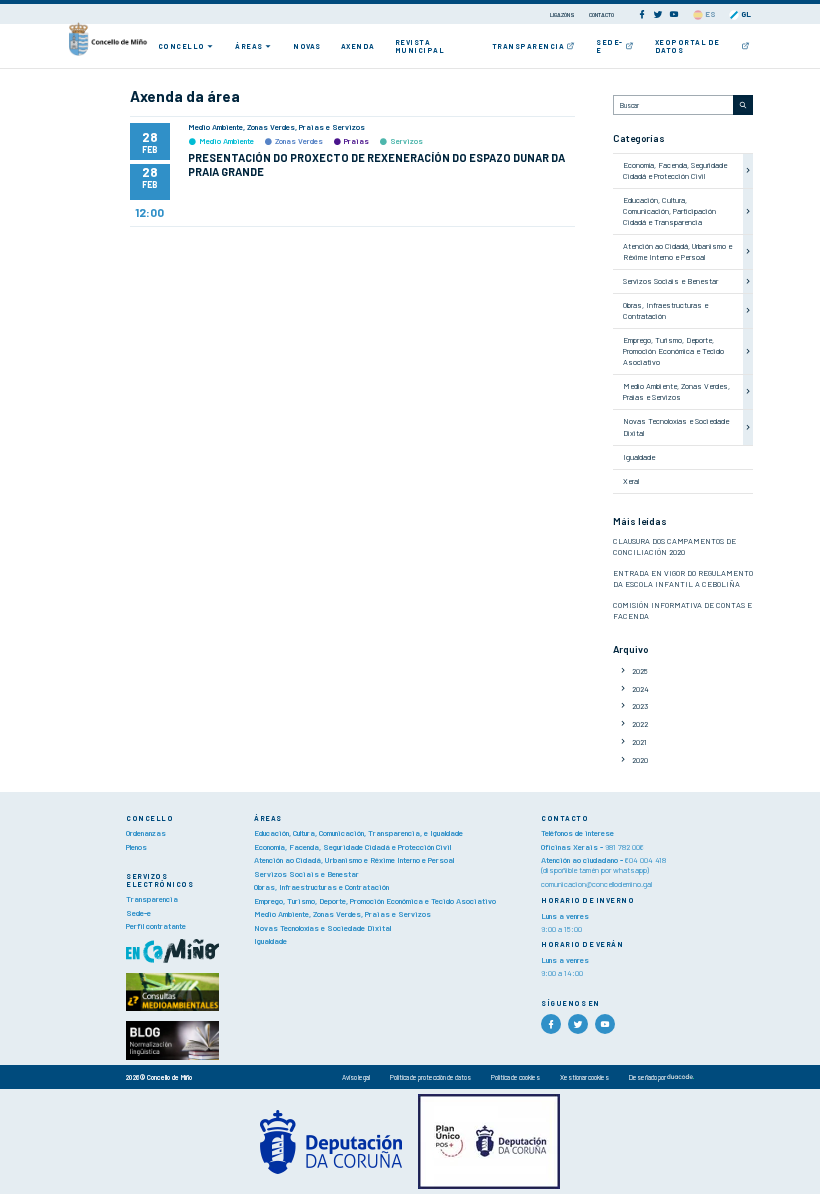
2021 (639, 742)
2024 (640, 689)
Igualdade (639, 457)
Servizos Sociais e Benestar (670, 281)
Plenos (136, 847)
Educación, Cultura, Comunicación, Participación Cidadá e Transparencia (669, 211)
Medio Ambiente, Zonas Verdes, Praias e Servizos (676, 391)
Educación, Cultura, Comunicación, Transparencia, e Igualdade (358, 833)
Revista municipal (420, 46)
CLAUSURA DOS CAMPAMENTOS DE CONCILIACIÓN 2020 (674, 546)
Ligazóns (563, 14)
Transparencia (528, 46)
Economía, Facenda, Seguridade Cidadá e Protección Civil (675, 170)
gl (745, 14)
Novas (307, 46)
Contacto (601, 14)
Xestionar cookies (584, 1077)
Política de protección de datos (430, 1077)
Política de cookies (515, 1077)
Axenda (358, 46)
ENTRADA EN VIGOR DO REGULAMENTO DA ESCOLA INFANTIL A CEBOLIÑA (683, 578)
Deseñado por (648, 1077)
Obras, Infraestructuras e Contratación (665, 310)
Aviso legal (356, 1077)
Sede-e (609, 46)
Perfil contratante (156, 926)
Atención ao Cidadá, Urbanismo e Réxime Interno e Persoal (677, 251)
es (709, 14)
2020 (640, 760)
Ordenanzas (146, 833)
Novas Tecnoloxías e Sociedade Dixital (322, 928)
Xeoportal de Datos (687, 46)
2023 (640, 706)
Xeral (631, 481)
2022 (640, 724)
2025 (640, 671)
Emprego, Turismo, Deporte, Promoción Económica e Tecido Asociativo (673, 351)
